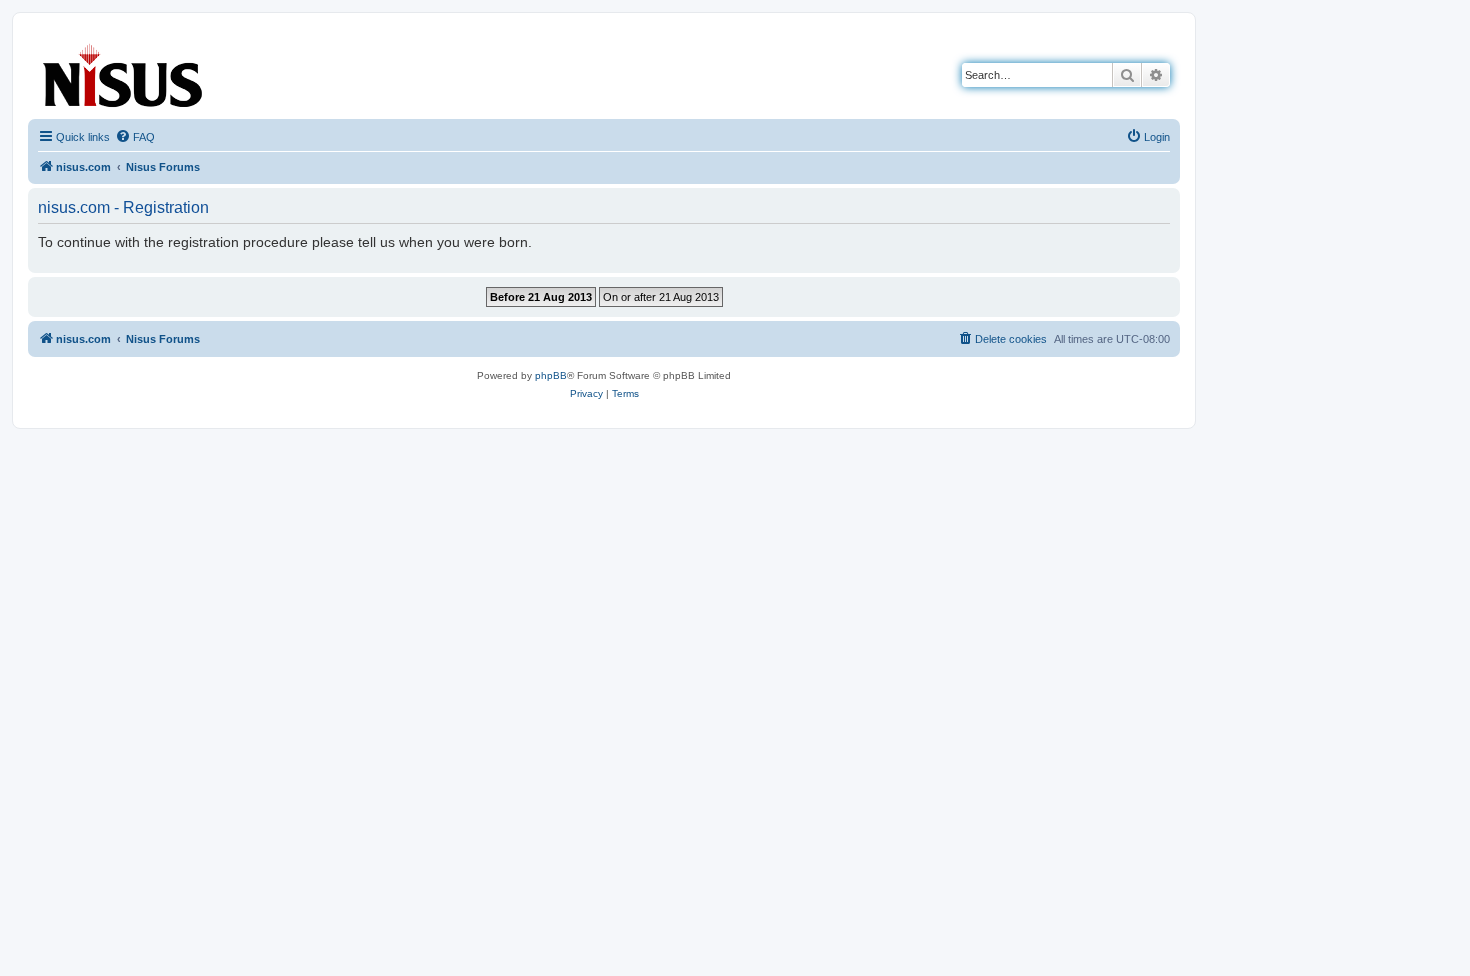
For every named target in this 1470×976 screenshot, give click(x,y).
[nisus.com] (124, 71)
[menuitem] (135, 137)
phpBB (551, 375)
